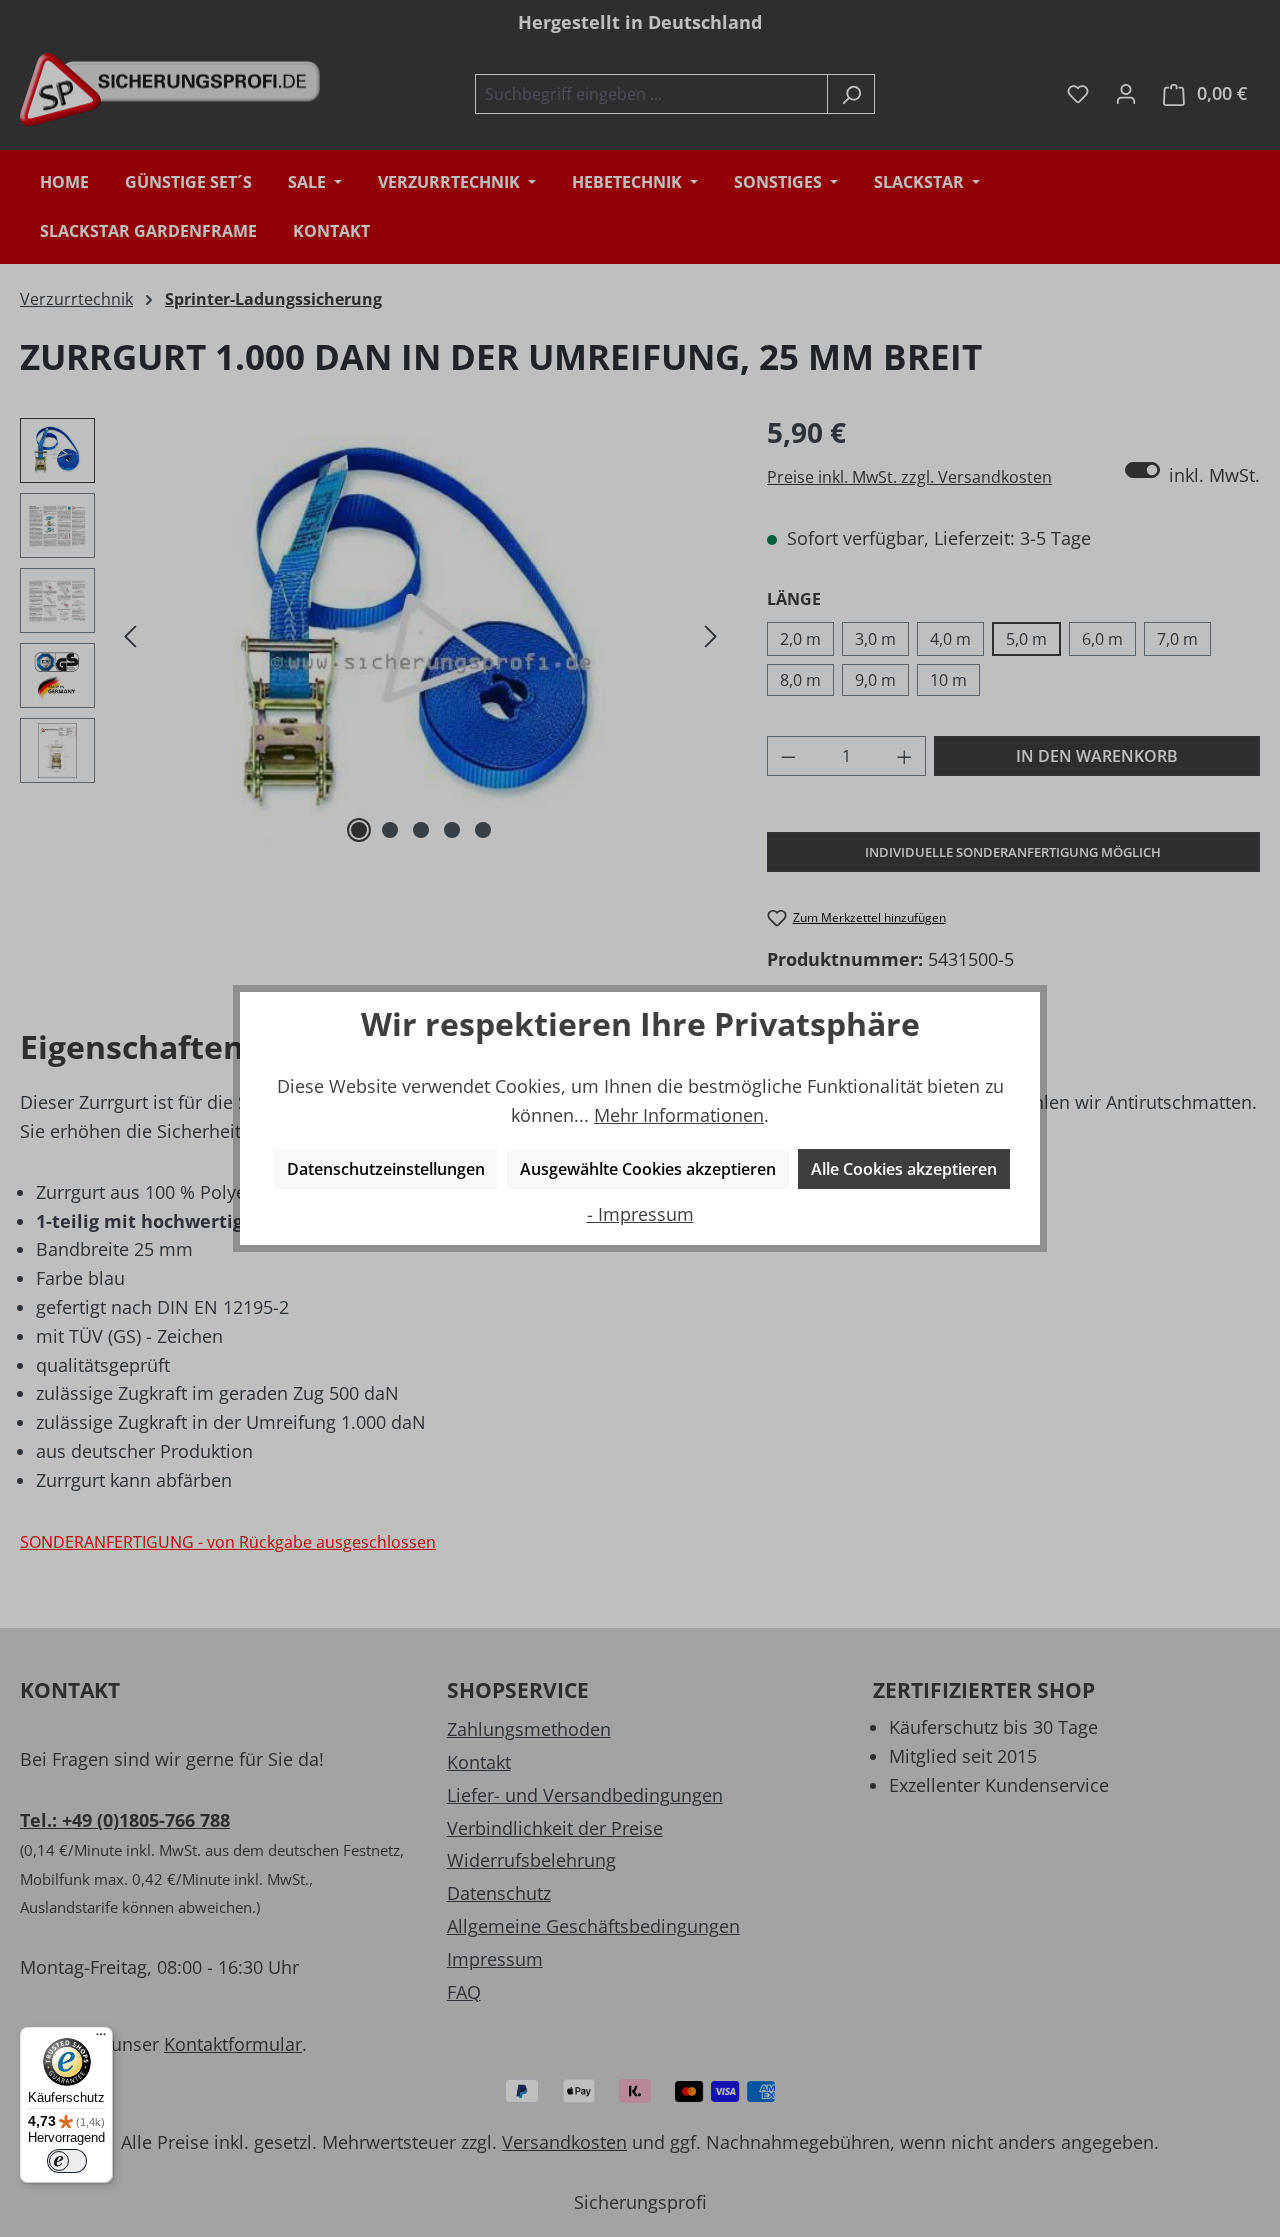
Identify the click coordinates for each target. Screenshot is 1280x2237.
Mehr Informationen (679, 1115)
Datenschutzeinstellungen (386, 1169)
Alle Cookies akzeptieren (904, 1169)
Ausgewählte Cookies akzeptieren (648, 1169)
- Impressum (640, 1214)
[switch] (67, 2161)
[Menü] (101, 2039)
